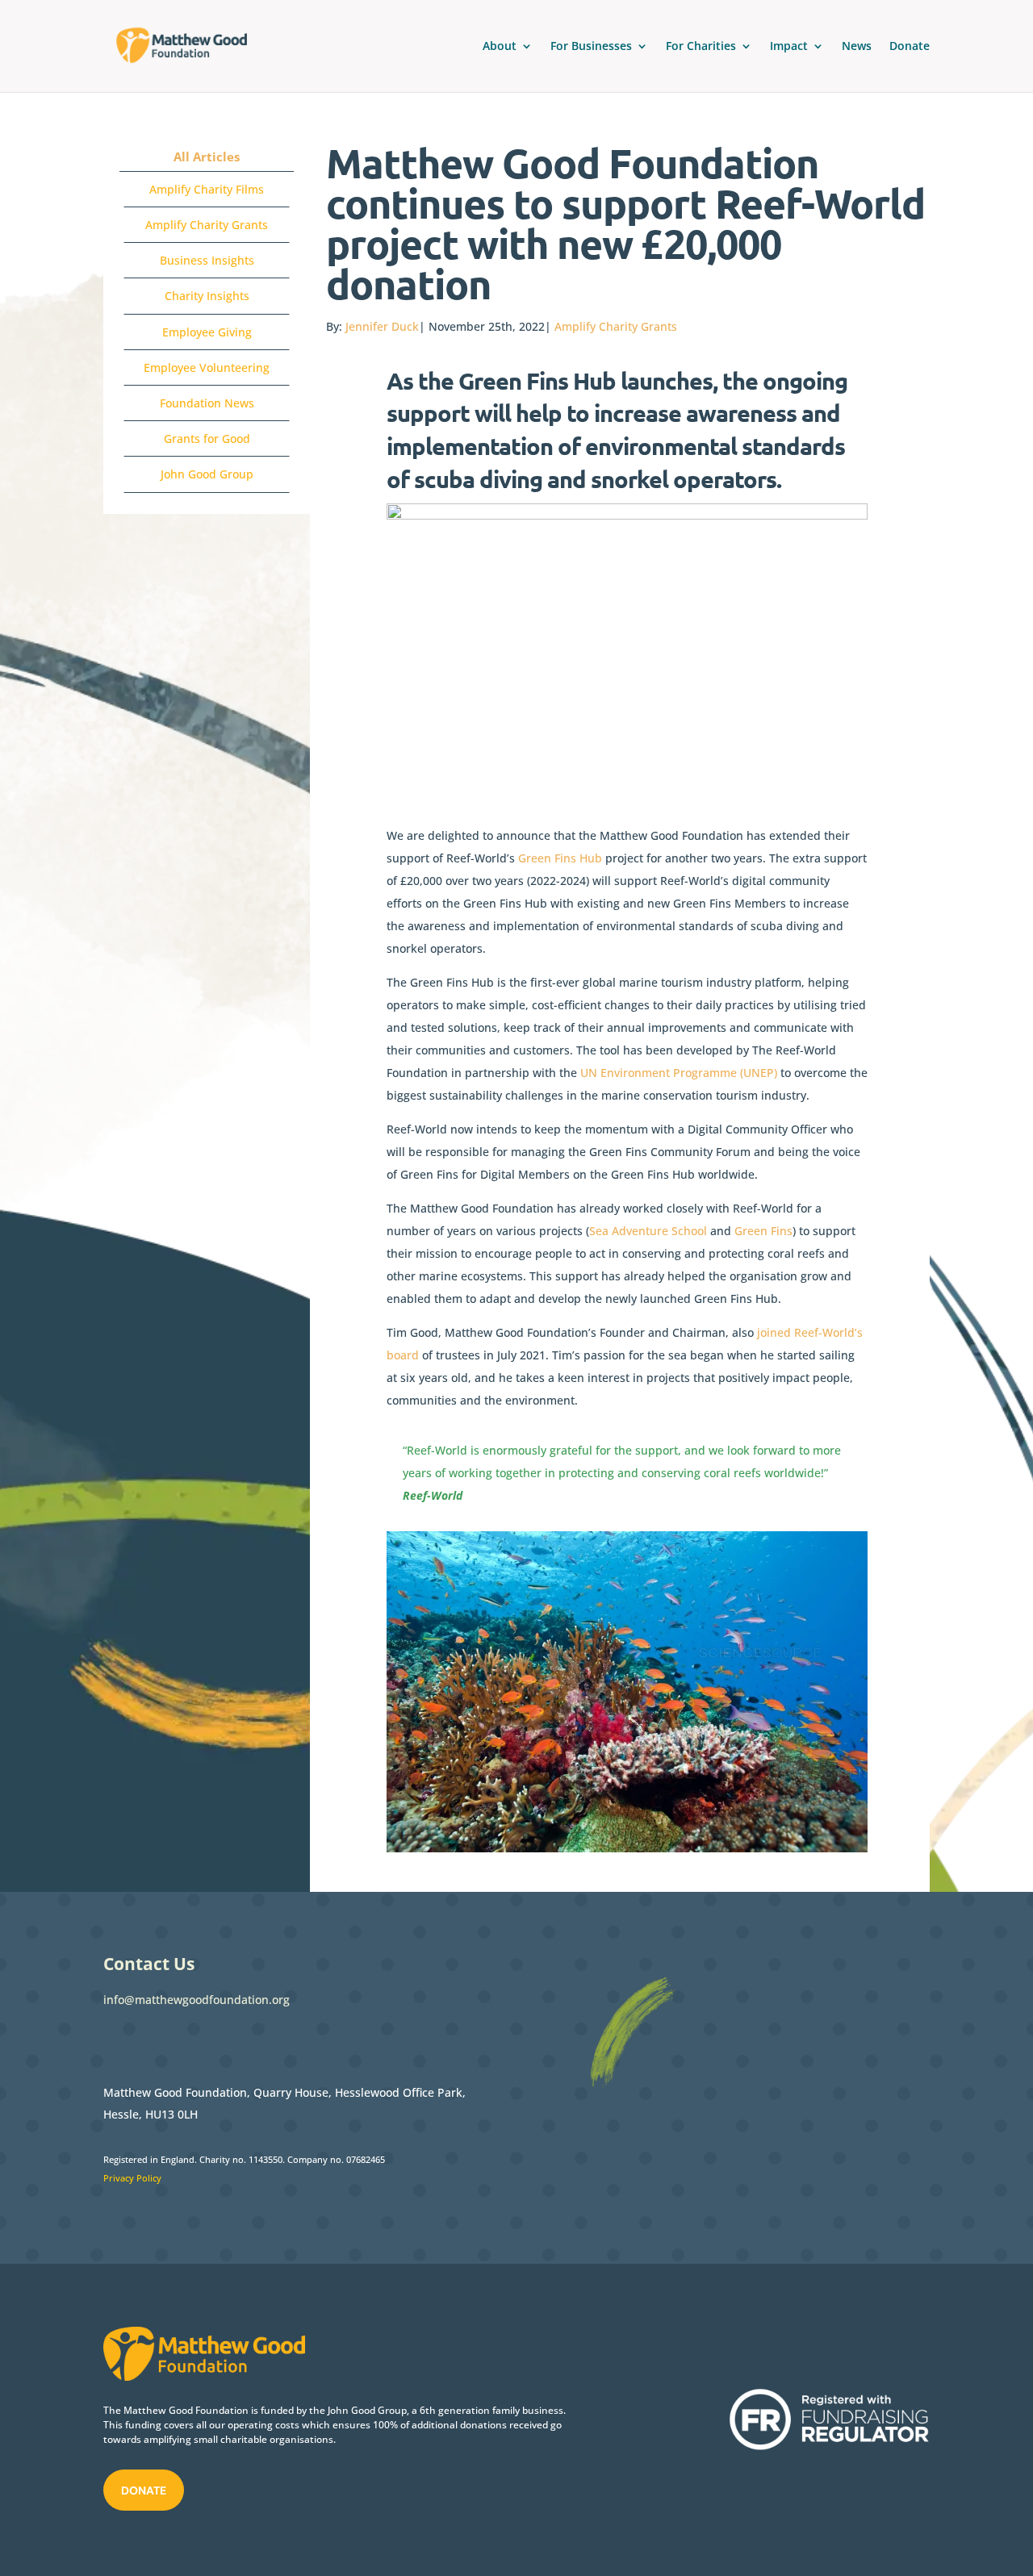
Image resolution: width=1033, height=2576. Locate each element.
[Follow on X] (148, 2040)
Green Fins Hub (560, 858)
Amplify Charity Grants (616, 326)
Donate (910, 47)
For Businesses (591, 47)
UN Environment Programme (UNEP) (679, 1073)
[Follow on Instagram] (213, 2040)
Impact (789, 47)
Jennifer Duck (382, 326)
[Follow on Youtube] (245, 2040)
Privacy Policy (132, 2178)
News (857, 47)
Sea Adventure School (648, 1231)
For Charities (701, 47)
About (500, 47)
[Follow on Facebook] (116, 2040)
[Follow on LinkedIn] (181, 2040)
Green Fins (763, 1231)
